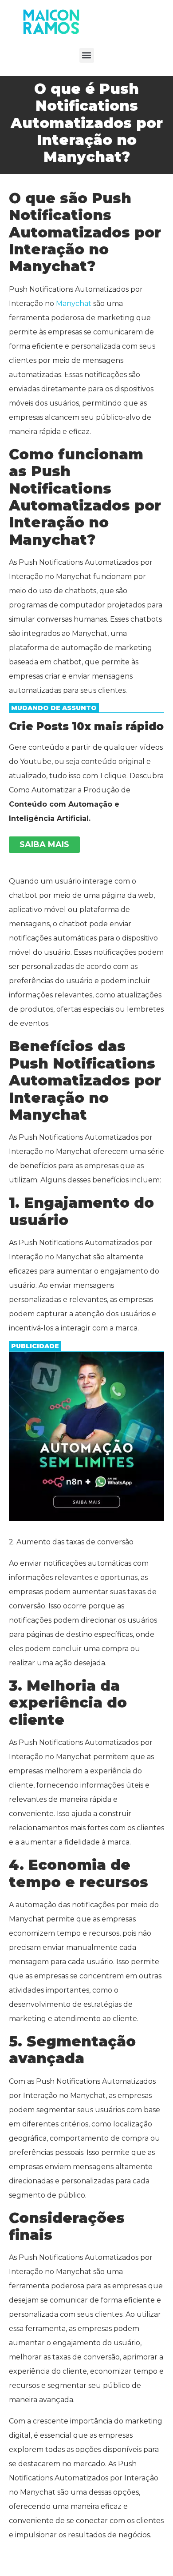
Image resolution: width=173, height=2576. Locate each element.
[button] (87, 55)
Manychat (74, 303)
